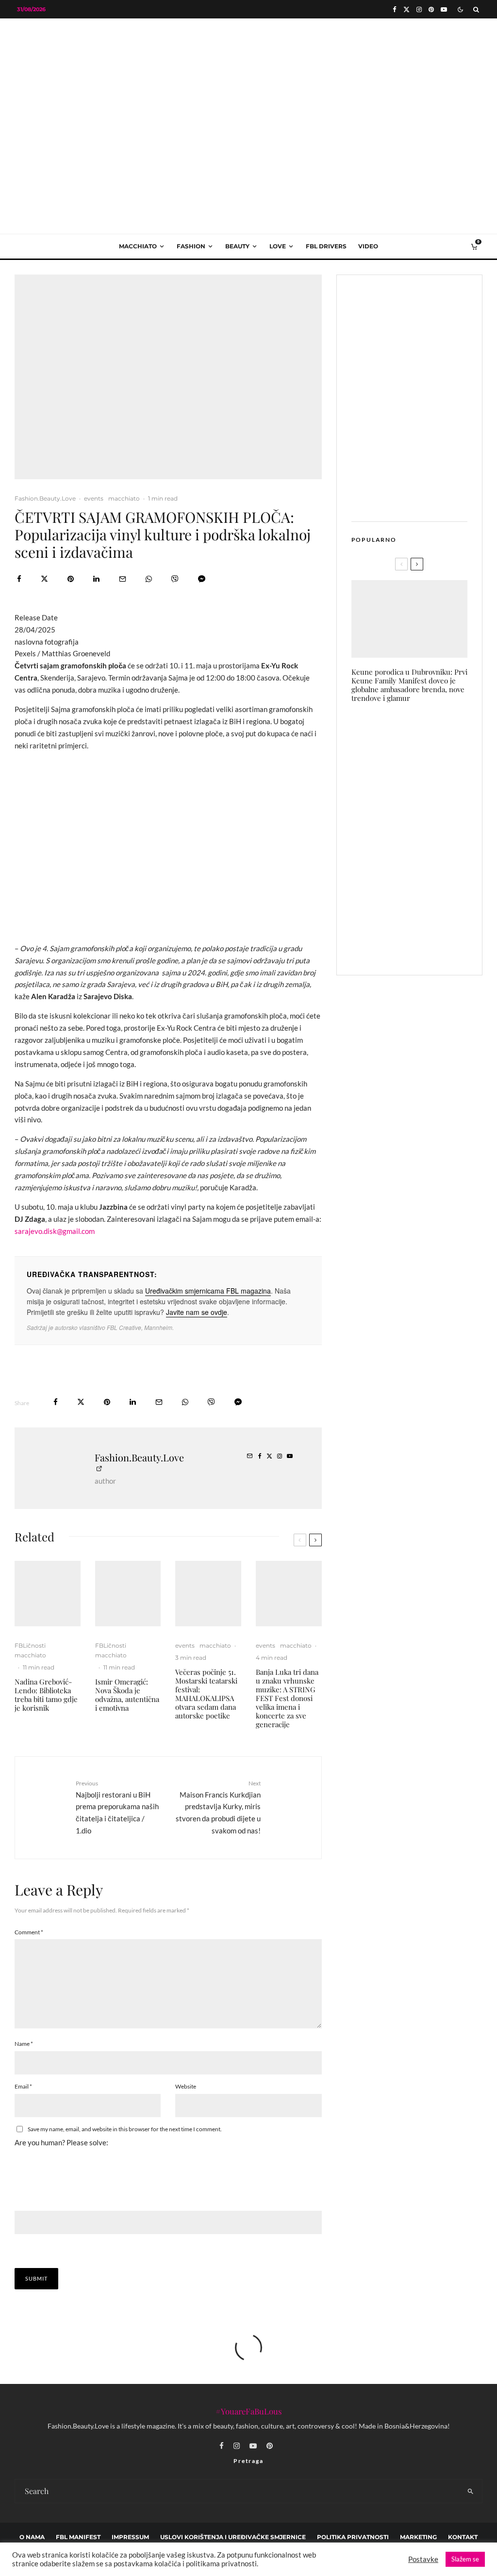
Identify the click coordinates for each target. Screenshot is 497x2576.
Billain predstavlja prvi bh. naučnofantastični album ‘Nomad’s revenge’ (429, 897)
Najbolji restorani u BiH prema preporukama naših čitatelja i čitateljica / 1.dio (117, 1807)
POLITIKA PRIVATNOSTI (353, 2537)
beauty (237, 246)
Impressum (130, 2537)
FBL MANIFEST (78, 2537)
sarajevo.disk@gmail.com (55, 1231)
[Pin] (71, 579)
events (94, 498)
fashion (191, 246)
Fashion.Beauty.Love (45, 498)
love (278, 246)
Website (186, 2086)
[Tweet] (44, 579)
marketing (418, 2537)
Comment (29, 1932)
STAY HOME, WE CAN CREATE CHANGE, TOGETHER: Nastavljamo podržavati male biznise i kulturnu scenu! (430, 743)
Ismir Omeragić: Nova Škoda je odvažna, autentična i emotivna (127, 1695)
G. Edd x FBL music (425, 849)
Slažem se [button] (465, 2559)
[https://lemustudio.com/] (248, 99)
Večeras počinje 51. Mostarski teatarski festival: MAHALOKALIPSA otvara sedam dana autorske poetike (206, 1694)
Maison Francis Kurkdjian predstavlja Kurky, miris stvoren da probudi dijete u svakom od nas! (218, 1807)
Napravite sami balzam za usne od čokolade (429, 944)
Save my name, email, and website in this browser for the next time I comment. (125, 2129)
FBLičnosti (30, 1645)
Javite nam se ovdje (197, 1312)
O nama (32, 2537)
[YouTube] (444, 9)
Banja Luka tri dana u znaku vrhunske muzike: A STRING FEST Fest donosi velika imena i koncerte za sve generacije (287, 1698)
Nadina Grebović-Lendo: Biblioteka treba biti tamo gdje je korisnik (46, 1695)
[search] (471, 2491)
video (368, 246)
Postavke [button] (423, 2559)
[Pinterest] (431, 9)
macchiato (138, 246)
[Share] (19, 579)
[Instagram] (419, 9)
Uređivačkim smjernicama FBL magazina (208, 1291)
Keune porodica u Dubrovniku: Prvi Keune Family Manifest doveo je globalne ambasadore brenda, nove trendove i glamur (409, 685)
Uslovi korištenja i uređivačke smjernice (233, 2537)
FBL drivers (326, 246)
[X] (406, 9)
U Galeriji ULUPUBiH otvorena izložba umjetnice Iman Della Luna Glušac (427, 801)
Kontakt (463, 2537)
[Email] (123, 579)
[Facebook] (395, 9)
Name (24, 2044)
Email (23, 2086)
